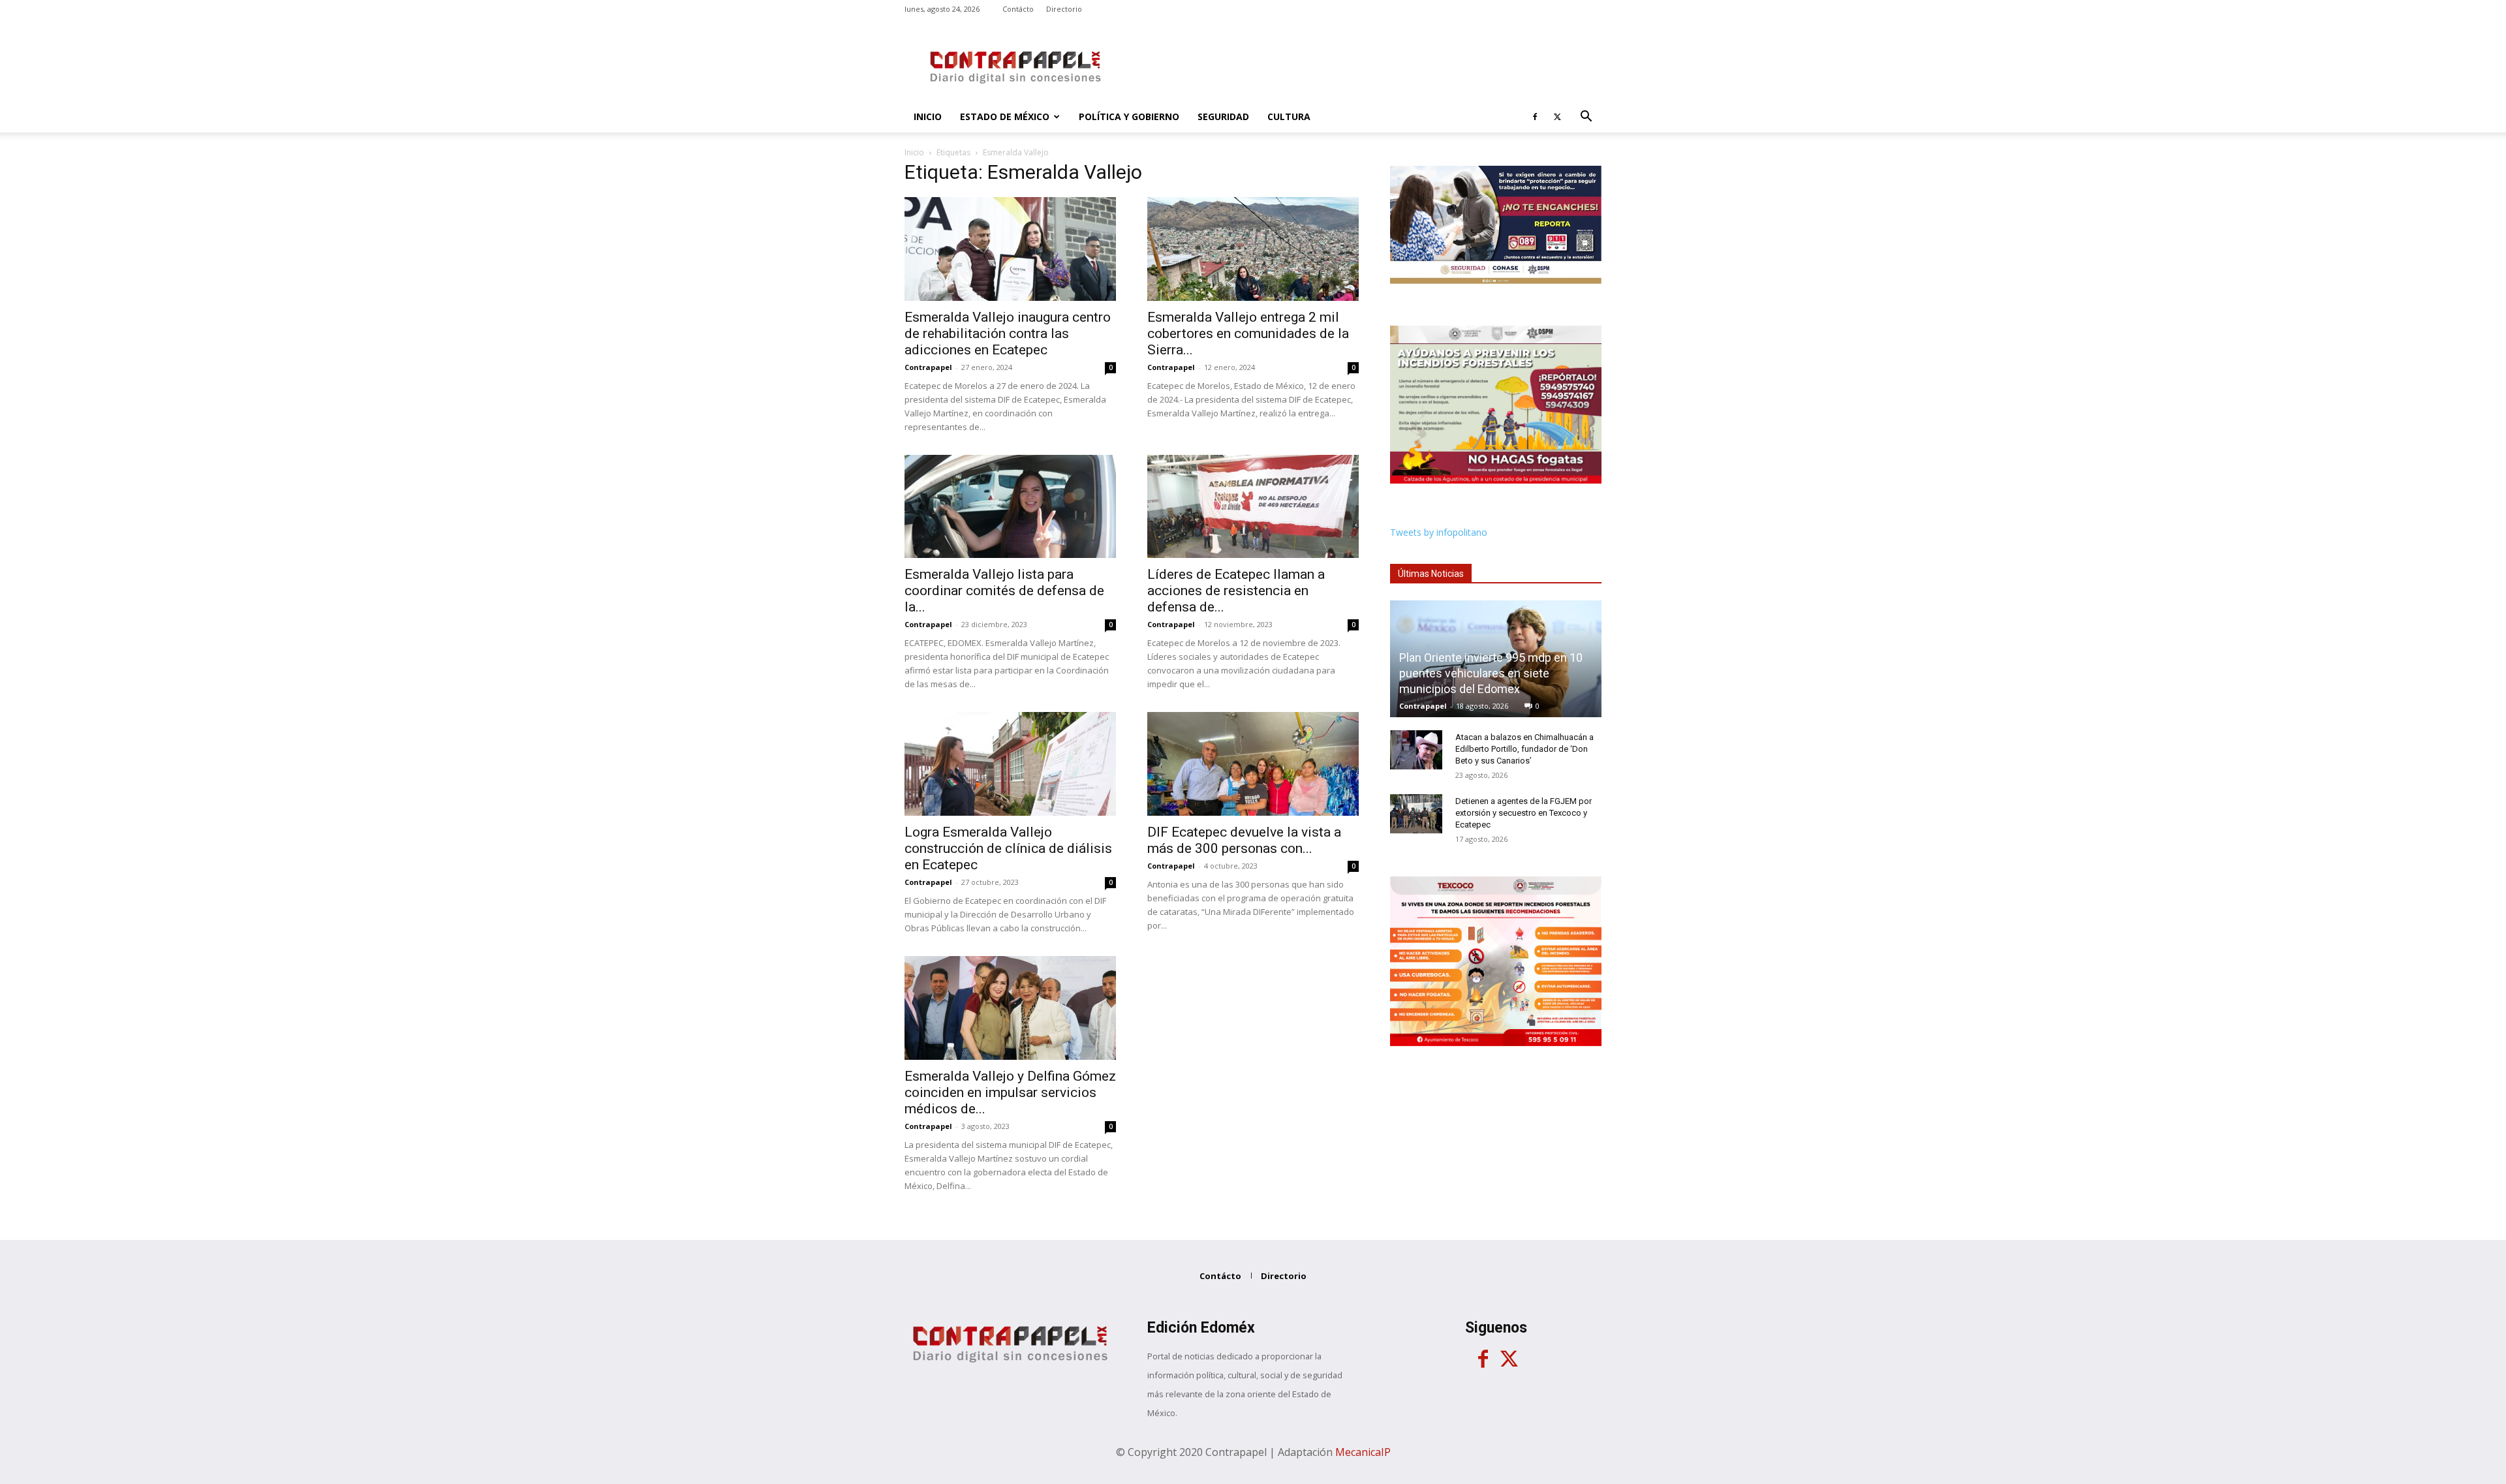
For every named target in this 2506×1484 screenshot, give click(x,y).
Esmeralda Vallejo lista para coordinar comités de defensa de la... (1004, 591)
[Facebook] (1535, 117)
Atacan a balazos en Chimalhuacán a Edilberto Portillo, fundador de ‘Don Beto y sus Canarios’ (1524, 749)
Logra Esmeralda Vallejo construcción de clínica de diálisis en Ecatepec (1008, 848)
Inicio (928, 116)
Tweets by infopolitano (1439, 532)
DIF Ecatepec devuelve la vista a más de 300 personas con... (1244, 840)
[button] (1586, 118)
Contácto (1018, 9)
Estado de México (1005, 116)
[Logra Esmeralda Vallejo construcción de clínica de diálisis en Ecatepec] (1010, 764)
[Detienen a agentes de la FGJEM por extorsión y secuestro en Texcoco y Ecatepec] (1416, 814)
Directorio (1064, 9)
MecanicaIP (1363, 1452)
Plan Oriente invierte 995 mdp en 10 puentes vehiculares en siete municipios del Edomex (1491, 673)
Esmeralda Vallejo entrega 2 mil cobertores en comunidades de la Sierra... (1248, 333)
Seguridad (1223, 116)
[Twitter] (1557, 117)
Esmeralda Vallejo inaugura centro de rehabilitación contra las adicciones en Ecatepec (1008, 333)
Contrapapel (928, 367)
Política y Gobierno (1129, 116)
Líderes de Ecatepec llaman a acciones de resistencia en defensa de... (1236, 591)
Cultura (1289, 116)
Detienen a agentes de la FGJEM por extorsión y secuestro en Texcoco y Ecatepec (1524, 813)
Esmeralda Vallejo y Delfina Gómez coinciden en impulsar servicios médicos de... (1010, 1092)
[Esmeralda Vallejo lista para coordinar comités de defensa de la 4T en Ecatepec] (1010, 507)
